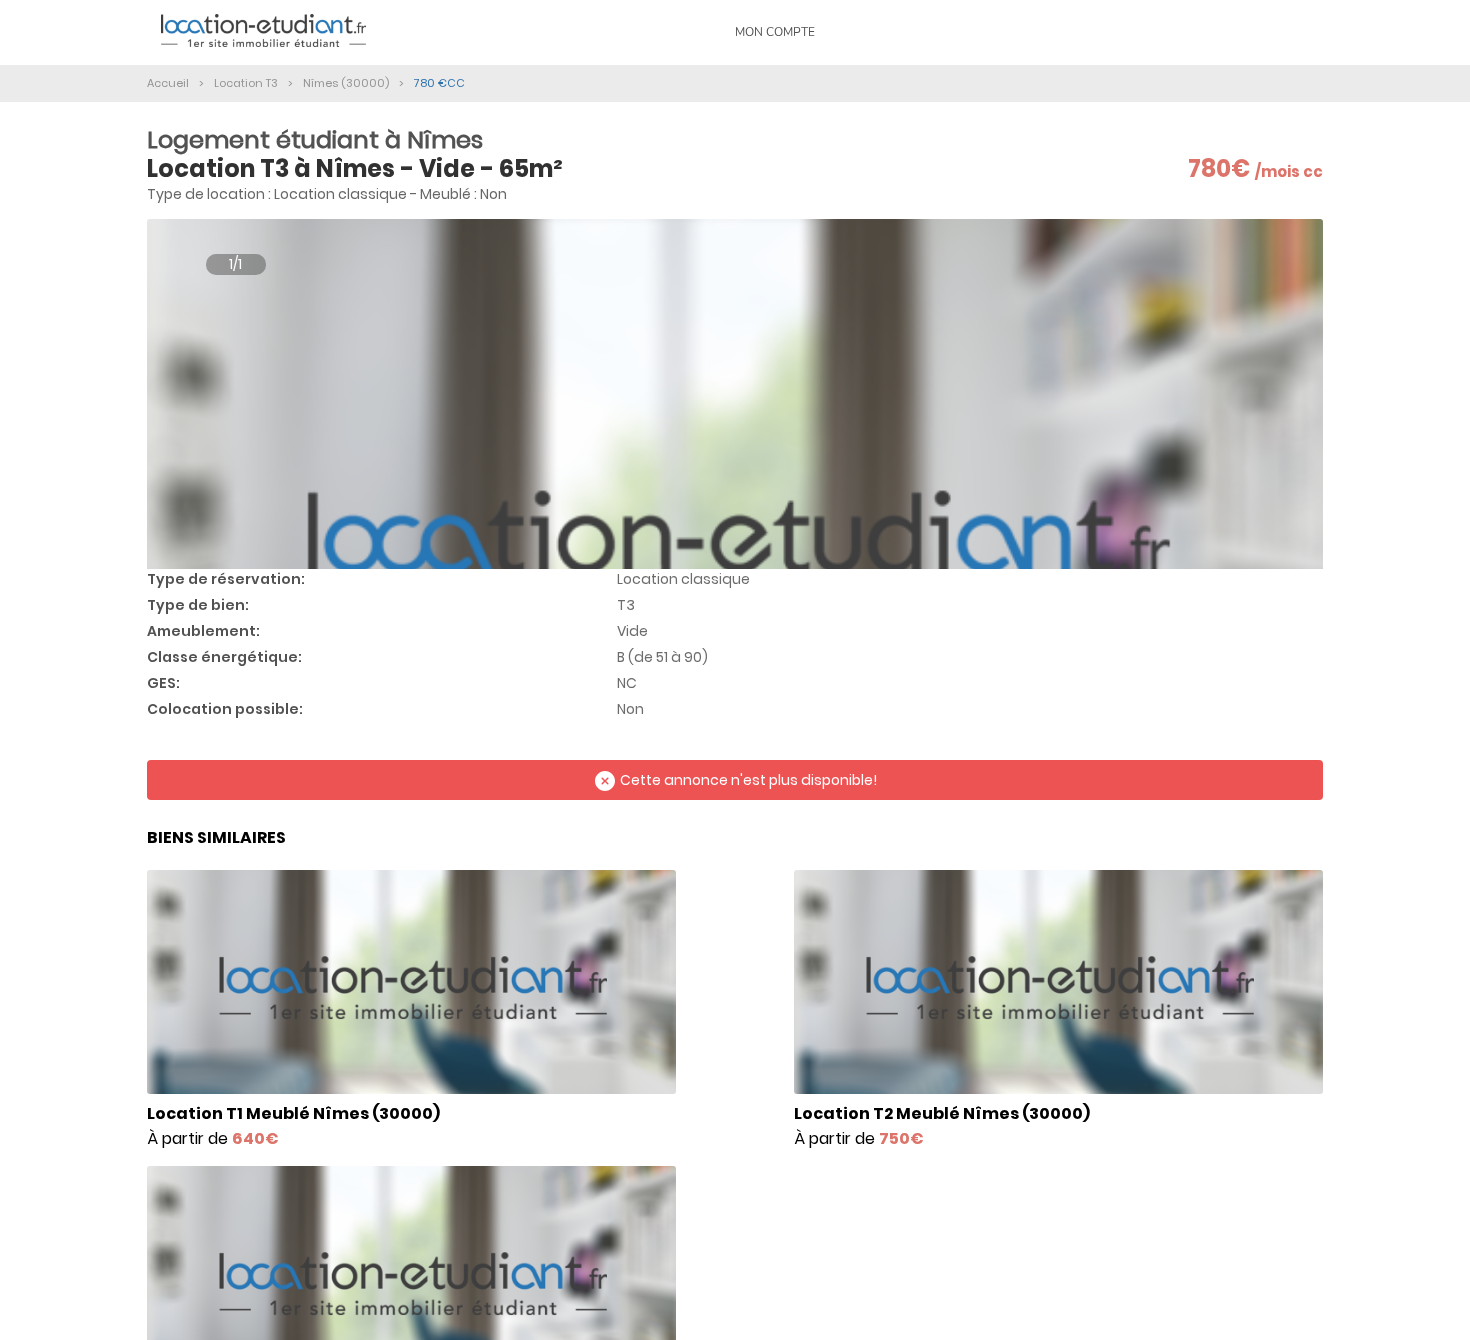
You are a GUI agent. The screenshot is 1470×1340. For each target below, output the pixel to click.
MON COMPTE (775, 32)
